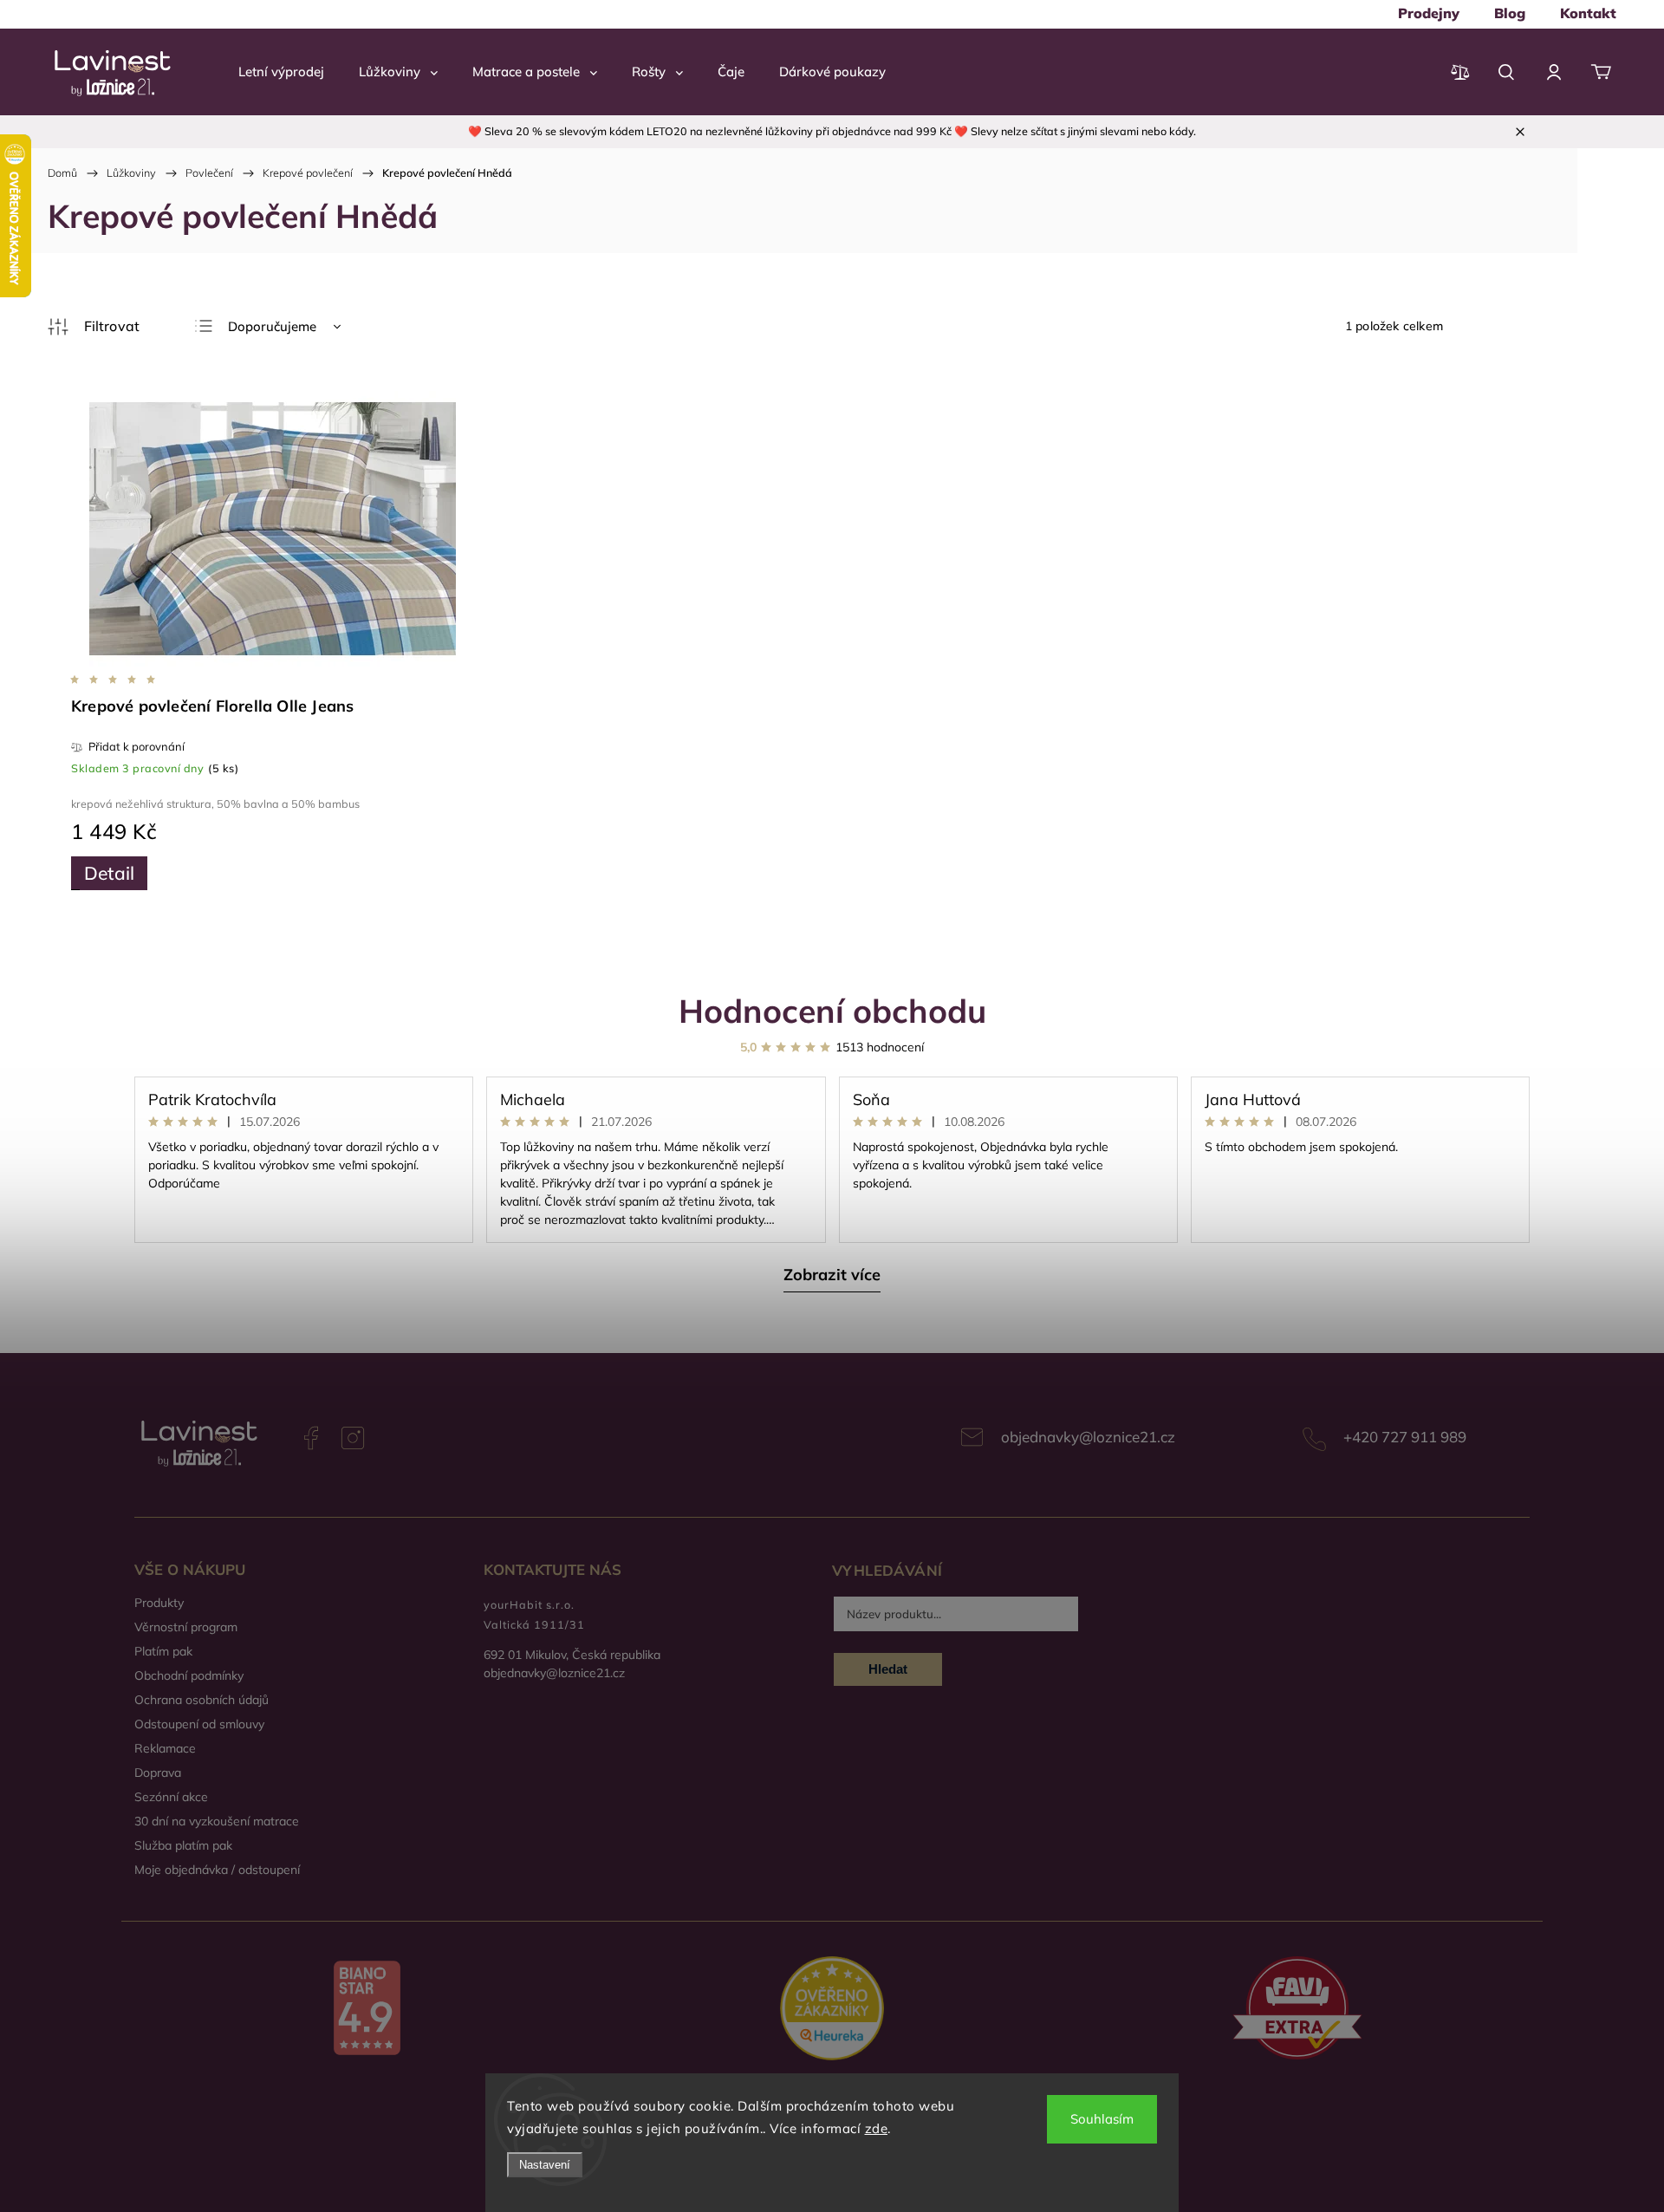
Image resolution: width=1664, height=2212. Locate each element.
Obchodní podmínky (189, 1675)
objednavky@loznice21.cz (1088, 1437)
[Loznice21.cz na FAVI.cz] (1297, 2010)
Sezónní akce (171, 1797)
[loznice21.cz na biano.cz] (367, 2010)
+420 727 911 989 (1405, 1437)
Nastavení (545, 2165)
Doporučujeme (272, 326)
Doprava (158, 1773)
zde (877, 2128)
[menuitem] (1429, 13)
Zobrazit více (832, 1275)
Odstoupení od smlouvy (199, 1724)
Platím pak (163, 1651)
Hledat (888, 1669)
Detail (109, 873)
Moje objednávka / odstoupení (217, 1870)
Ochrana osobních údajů (201, 1700)
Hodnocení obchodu (832, 1010)
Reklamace (165, 1748)
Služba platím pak (183, 1845)
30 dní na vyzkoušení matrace (217, 1821)
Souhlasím (1102, 2119)
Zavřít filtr (94, 327)
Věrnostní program (186, 1627)
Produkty (159, 1603)
